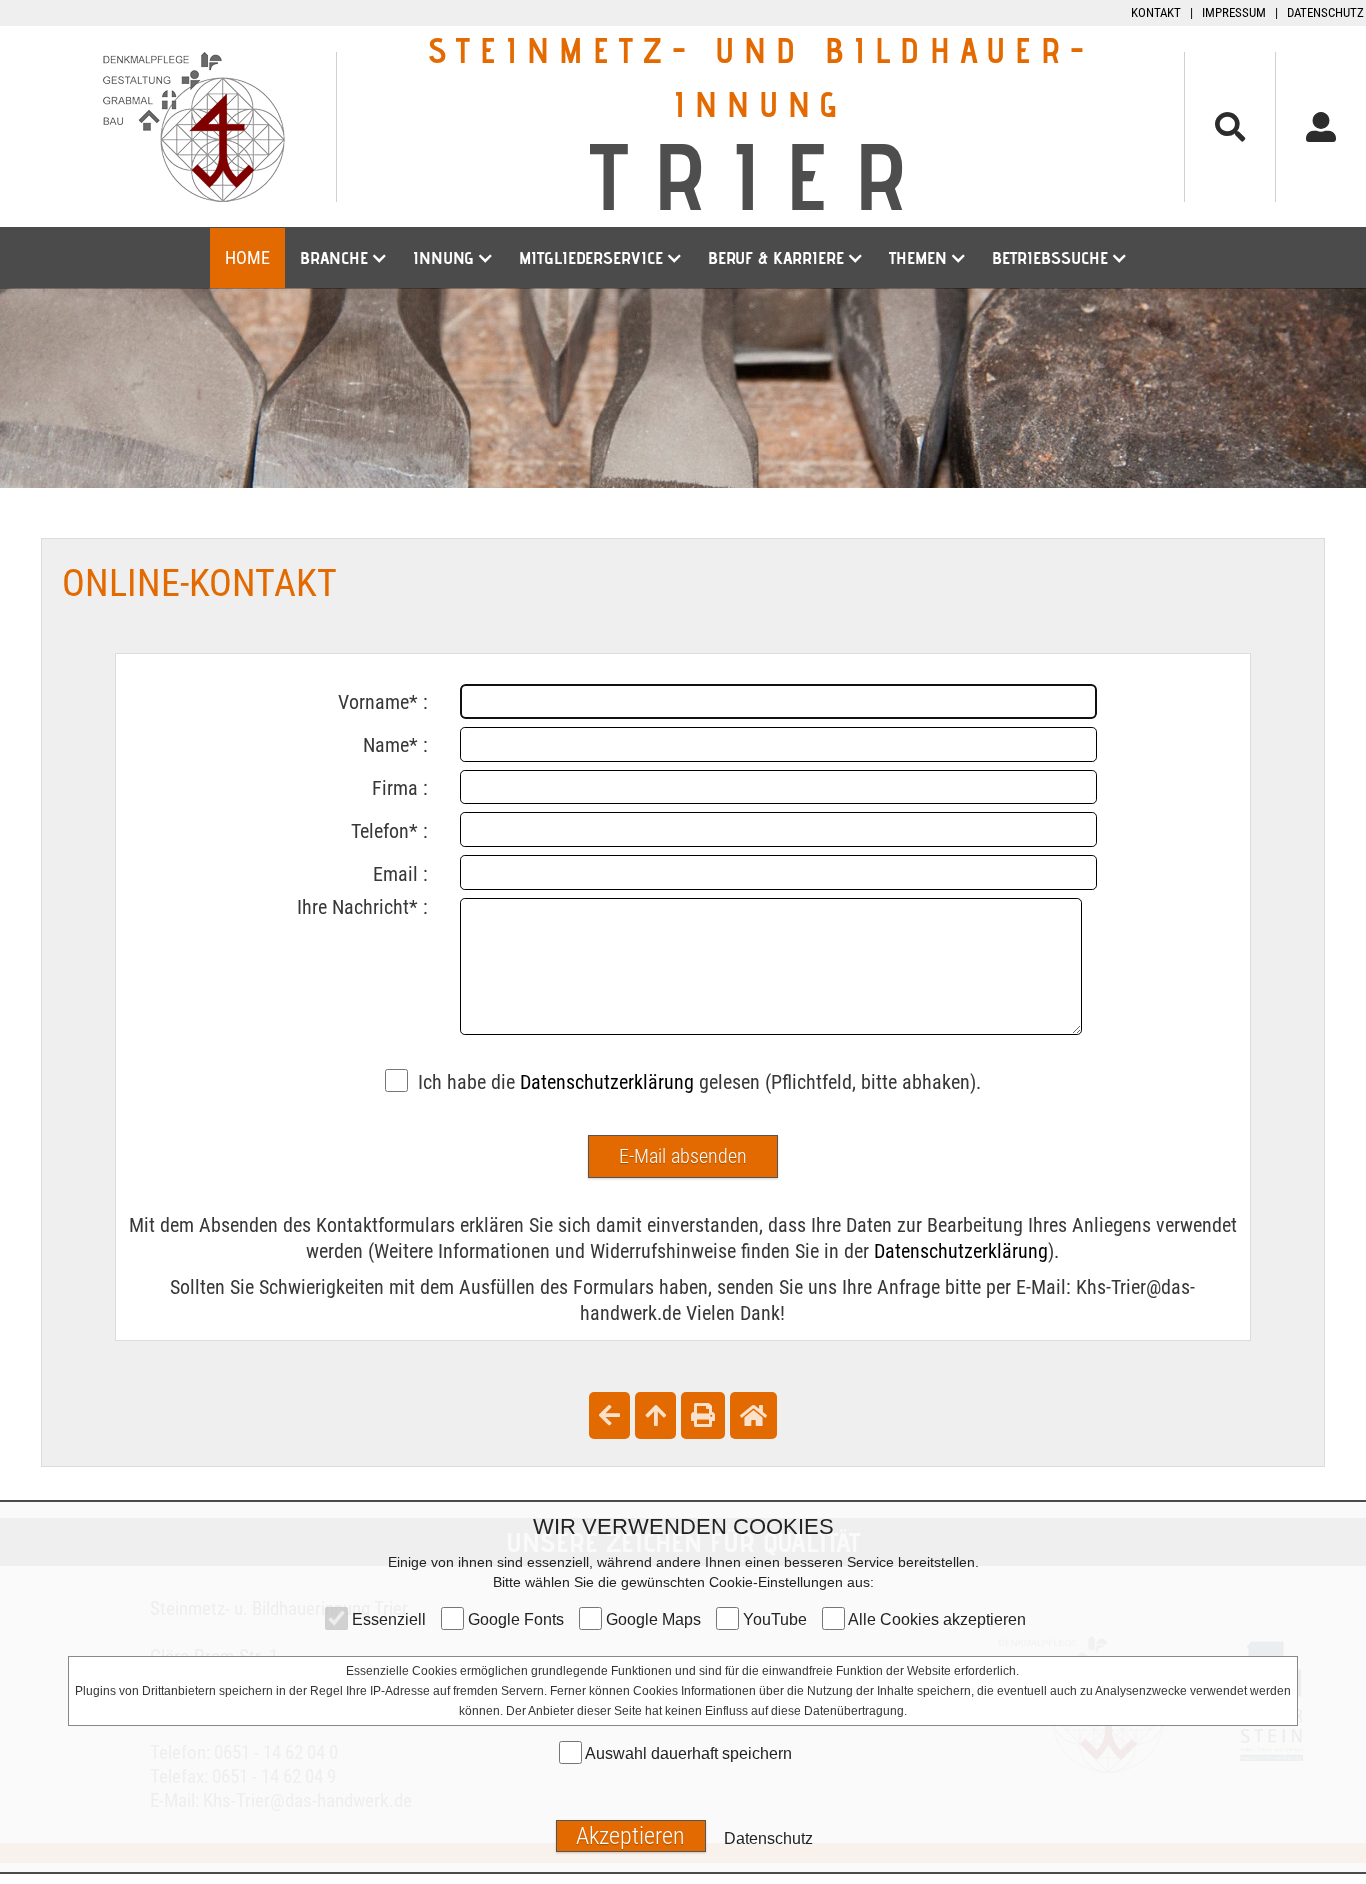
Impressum (1234, 12)
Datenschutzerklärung (607, 1082)
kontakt (1156, 12)
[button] (341, 258)
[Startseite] (753, 1415)
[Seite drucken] (703, 1415)
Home (247, 257)
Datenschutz (1325, 12)
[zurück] (609, 1415)
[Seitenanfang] (655, 1415)
